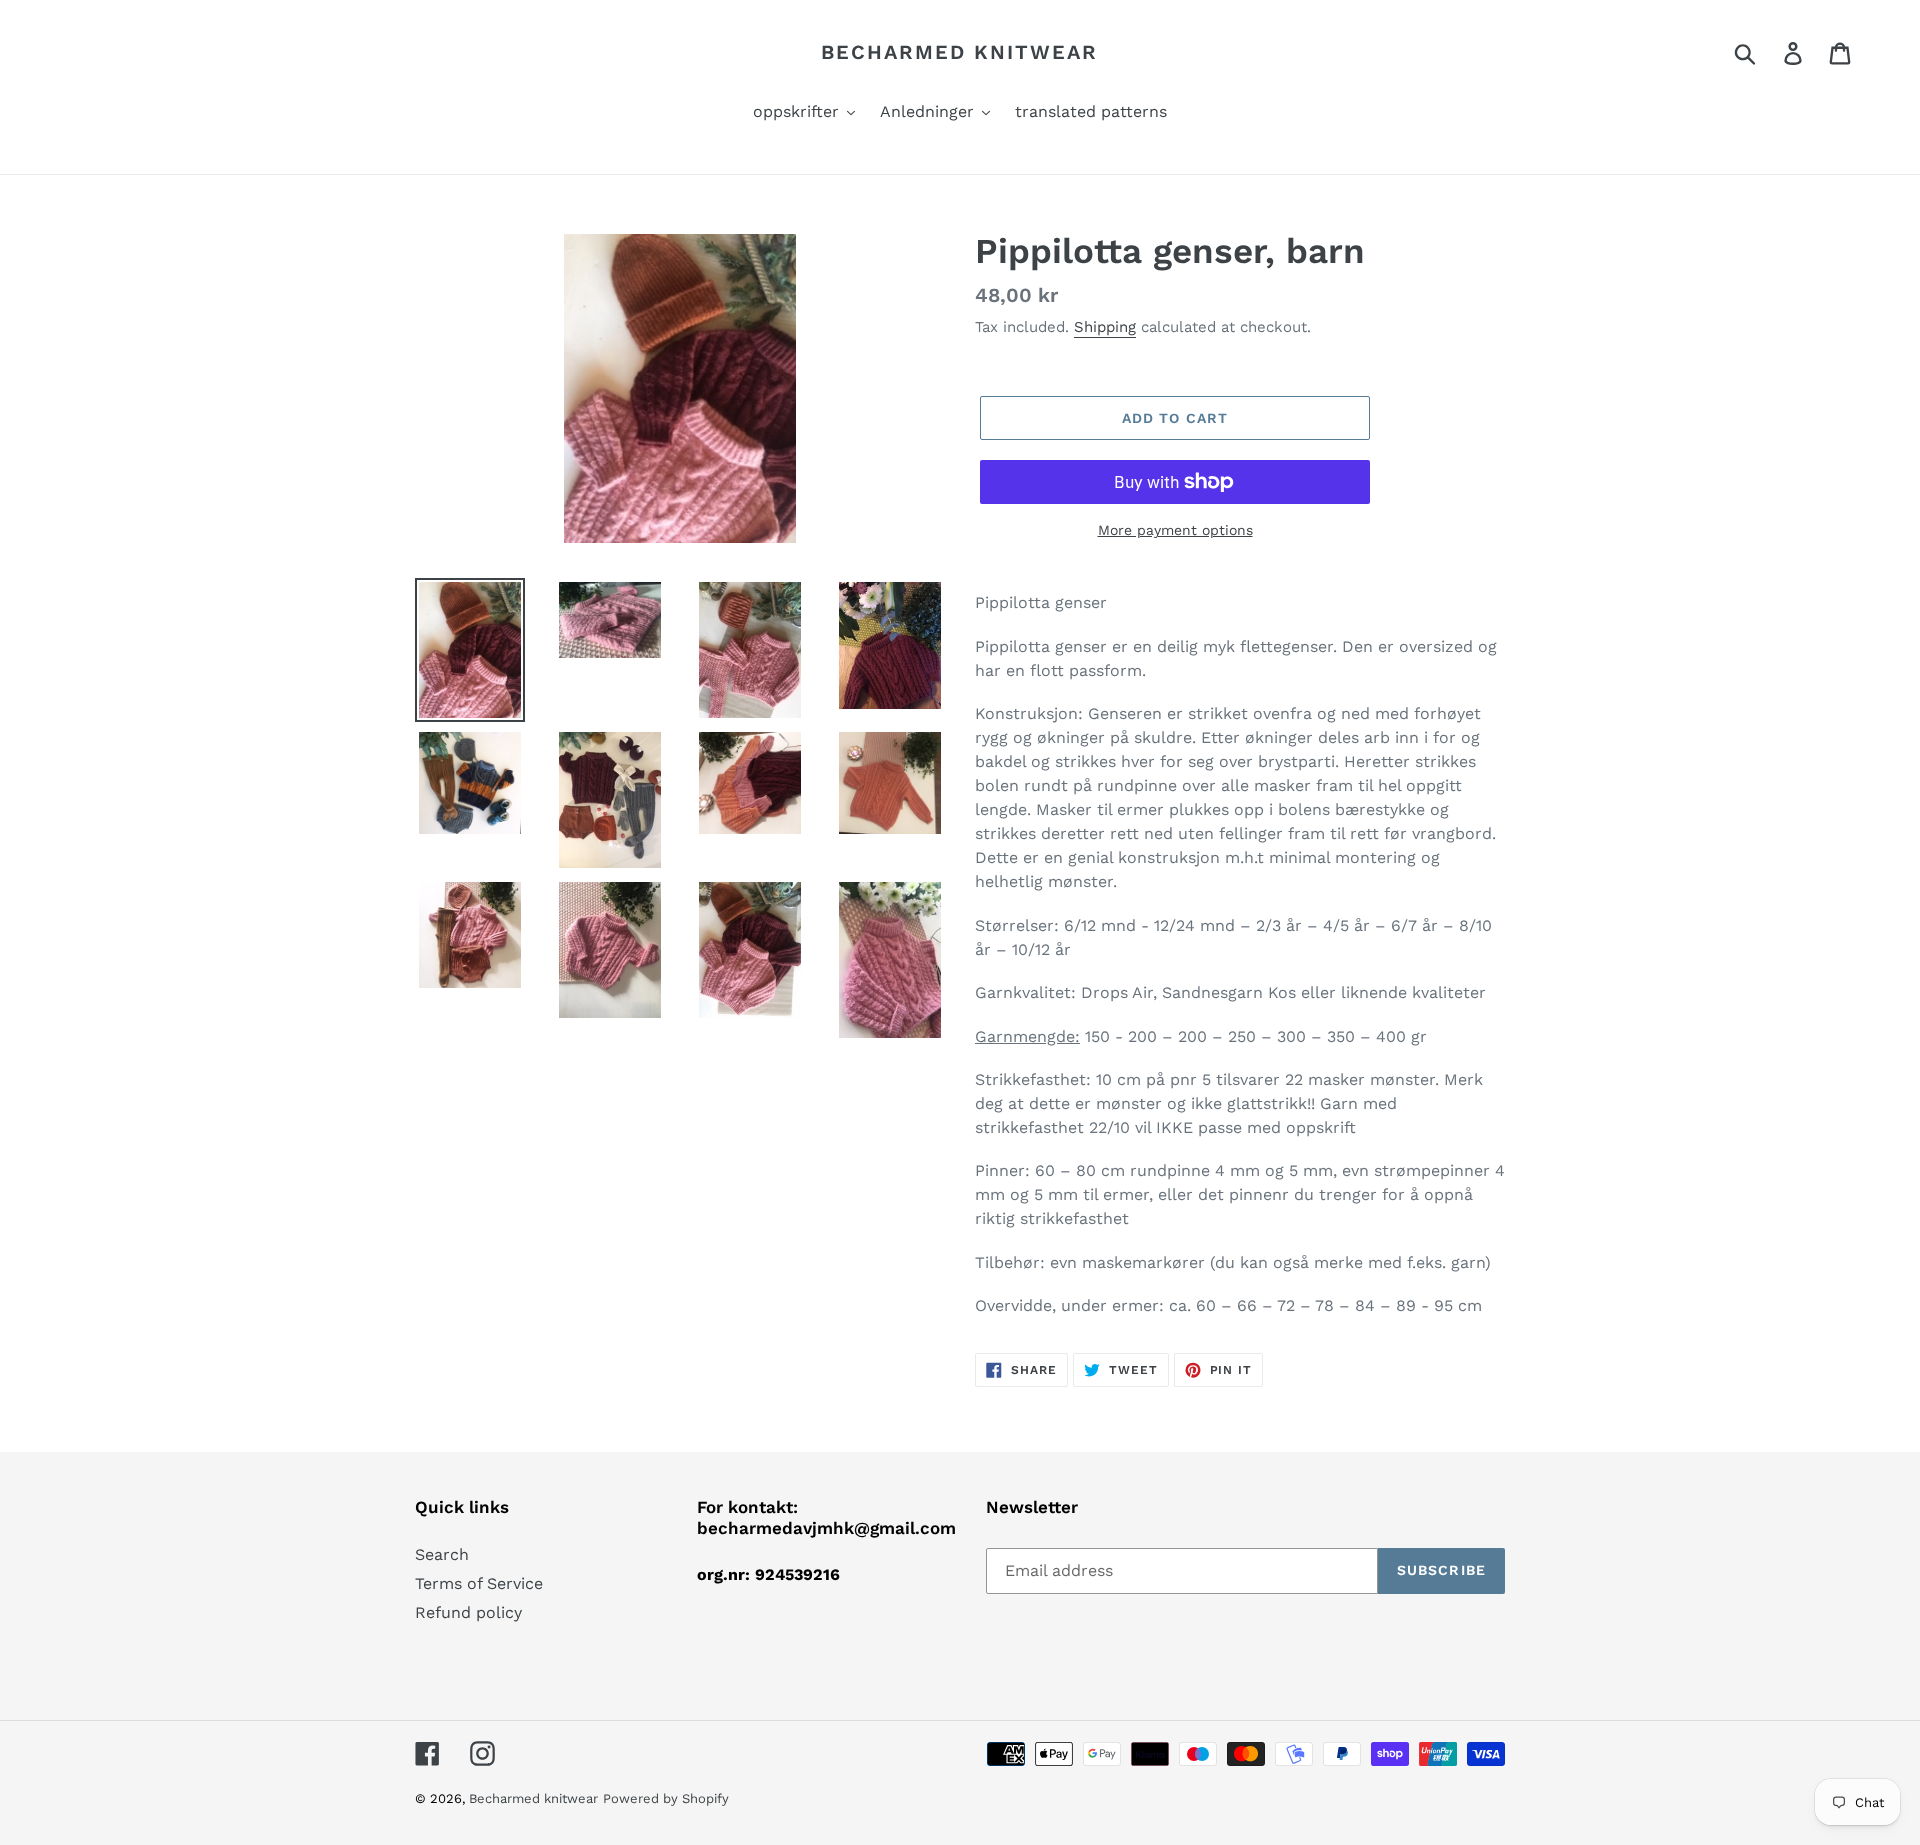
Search (442, 1554)
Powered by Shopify (666, 1798)
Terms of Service (479, 1583)
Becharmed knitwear (959, 52)
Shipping (1105, 327)
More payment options (1175, 530)
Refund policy (468, 1612)
